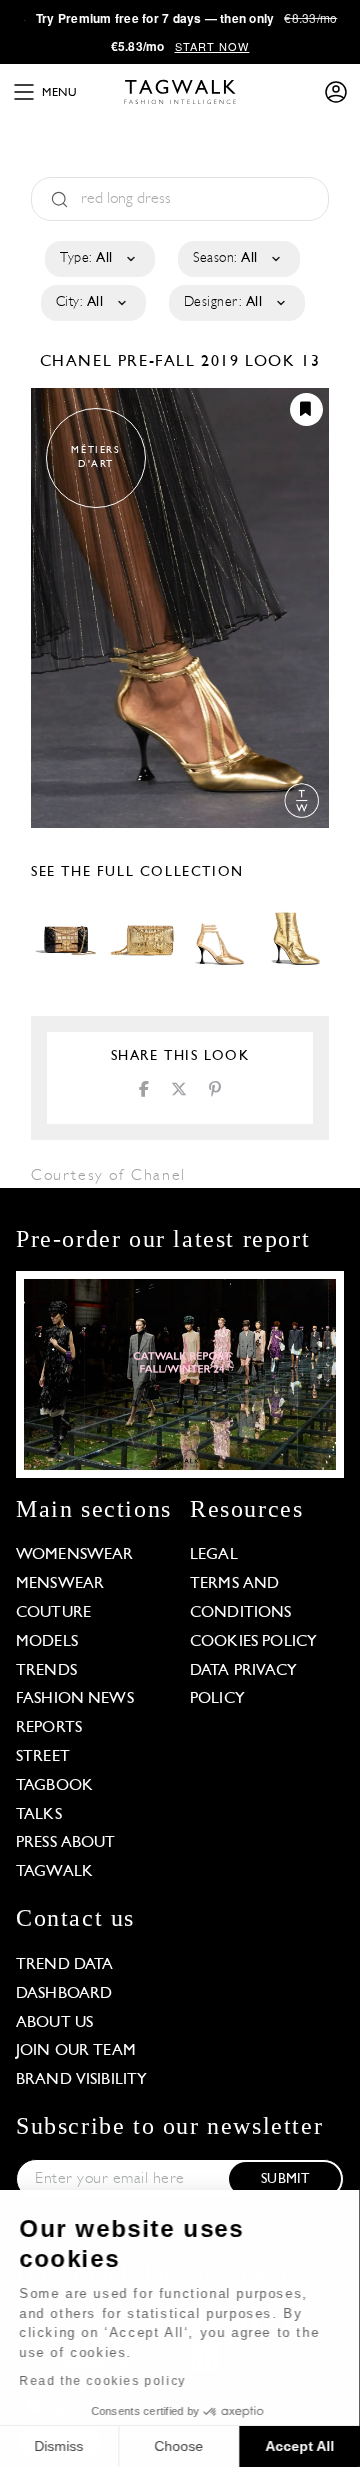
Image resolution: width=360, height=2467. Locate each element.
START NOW (212, 46)
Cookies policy (253, 1642)
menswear (60, 1584)
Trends (46, 1671)
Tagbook (54, 1786)
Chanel (79, 362)
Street (43, 1757)
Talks (39, 1815)
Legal (214, 1555)
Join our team (76, 2051)
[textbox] (98, 259)
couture (53, 1613)
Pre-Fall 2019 (179, 362)
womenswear (75, 1555)
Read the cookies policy (103, 2381)
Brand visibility (81, 2080)
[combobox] (98, 259)
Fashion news (75, 1699)
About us (54, 2023)
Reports (49, 1728)
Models (47, 1642)
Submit (285, 2179)
